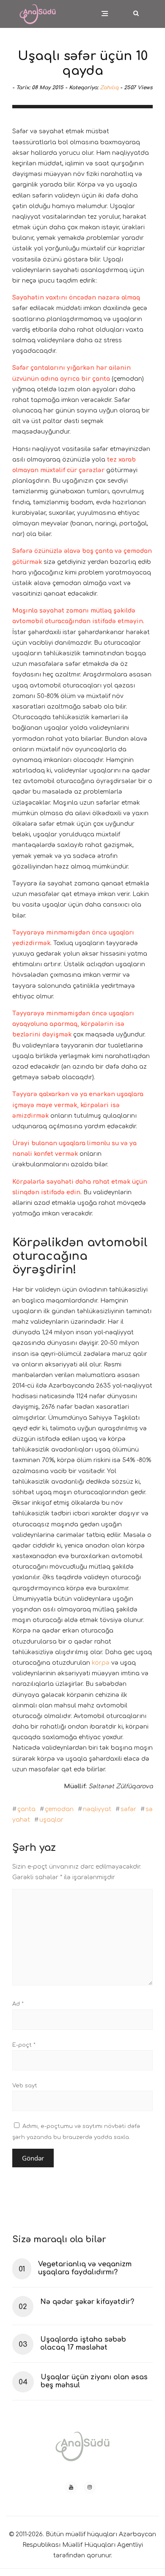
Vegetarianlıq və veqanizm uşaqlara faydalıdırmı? (85, 2268)
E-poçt (24, 2045)
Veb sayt (25, 2086)
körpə (101, 1663)
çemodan (59, 1809)
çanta (26, 1809)
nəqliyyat (97, 1809)
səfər (128, 1809)
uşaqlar (51, 1820)
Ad (18, 2004)
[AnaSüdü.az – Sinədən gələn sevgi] (38, 9)
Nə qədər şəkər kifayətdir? (87, 2302)
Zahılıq (109, 88)
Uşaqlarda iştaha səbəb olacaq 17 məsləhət (83, 2344)
